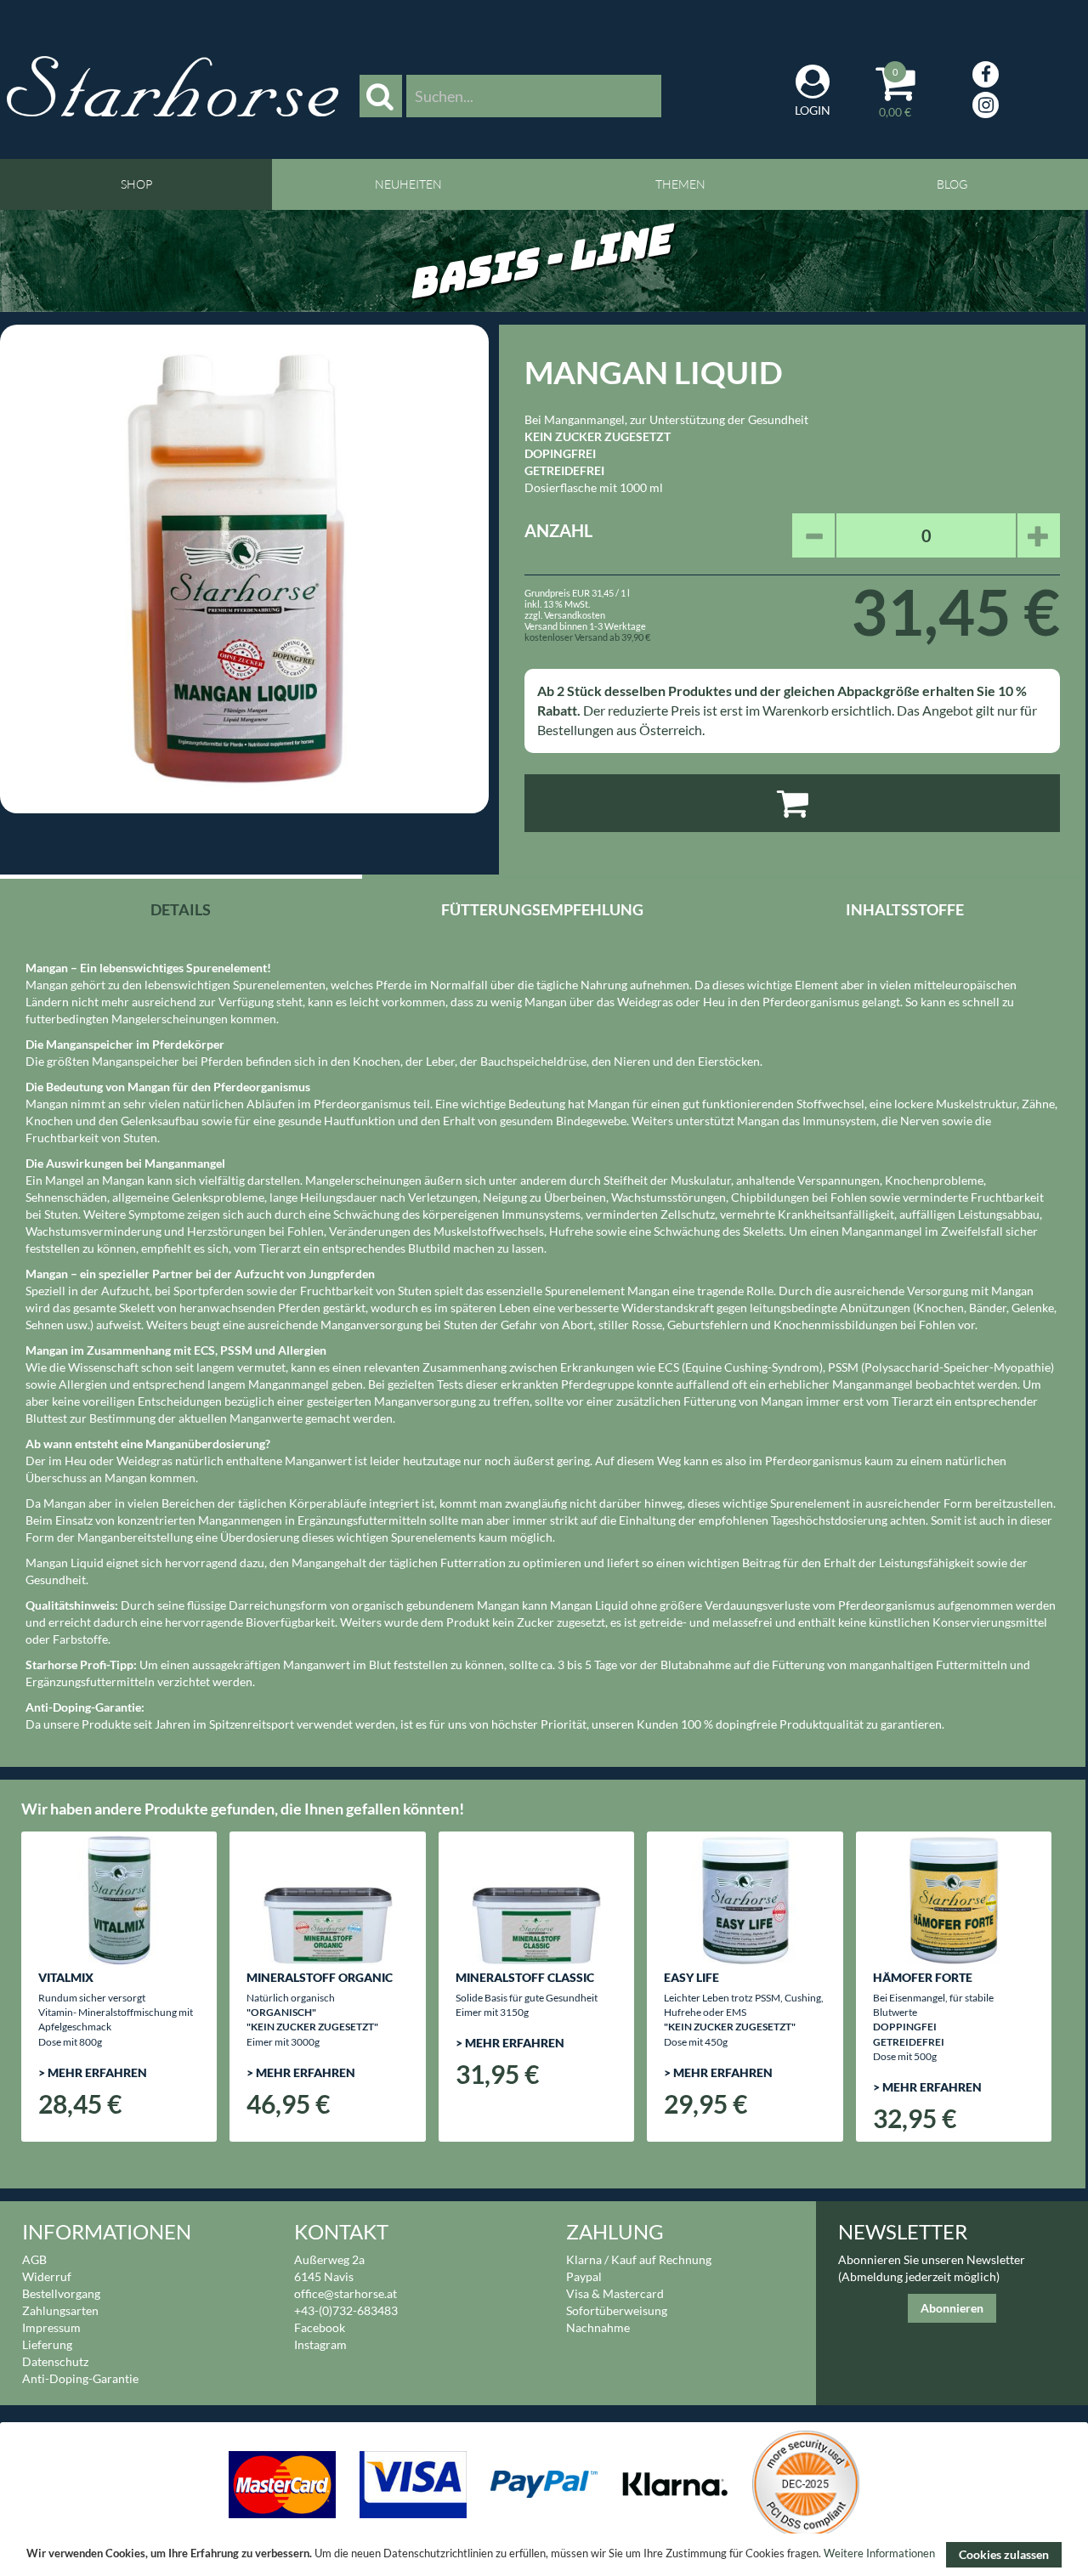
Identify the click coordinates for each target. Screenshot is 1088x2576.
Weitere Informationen (879, 2554)
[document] (544, 2555)
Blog (952, 184)
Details (181, 909)
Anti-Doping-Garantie (80, 2378)
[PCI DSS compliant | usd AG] (806, 2483)
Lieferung (47, 2344)
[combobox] (534, 96)
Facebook (320, 2327)
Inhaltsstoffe (905, 909)
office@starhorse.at (346, 2293)
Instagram (320, 2344)
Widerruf (47, 2276)
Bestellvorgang (61, 2293)
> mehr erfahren (93, 2072)
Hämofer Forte (923, 1977)
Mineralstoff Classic (525, 1977)
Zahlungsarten (60, 2310)
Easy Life (691, 1977)
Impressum (51, 2327)
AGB (34, 2259)
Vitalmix (66, 1977)
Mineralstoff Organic (320, 1977)
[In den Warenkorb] (792, 803)
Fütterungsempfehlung (542, 909)
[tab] (181, 907)
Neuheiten (408, 184)
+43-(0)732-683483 (346, 2310)
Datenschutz (55, 2361)
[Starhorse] (173, 86)
